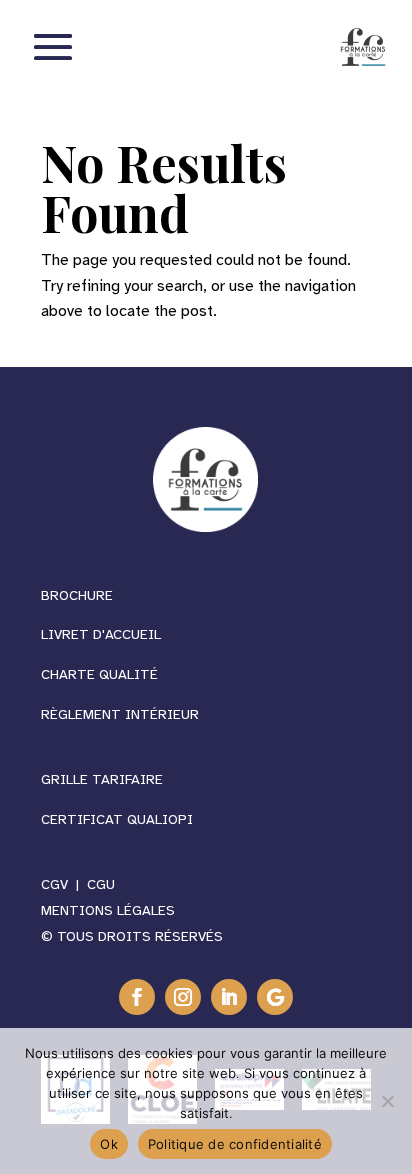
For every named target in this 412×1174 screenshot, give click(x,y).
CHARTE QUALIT (99, 674)
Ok (109, 1144)
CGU (101, 884)
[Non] (387, 1101)
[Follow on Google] (275, 997)
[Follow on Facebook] (137, 997)
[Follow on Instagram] (183, 997)
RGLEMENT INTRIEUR (120, 714)
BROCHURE (77, 595)
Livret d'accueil (101, 634)
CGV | (64, 884)
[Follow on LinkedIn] (229, 997)
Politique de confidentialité (235, 1144)
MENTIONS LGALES (108, 910)
